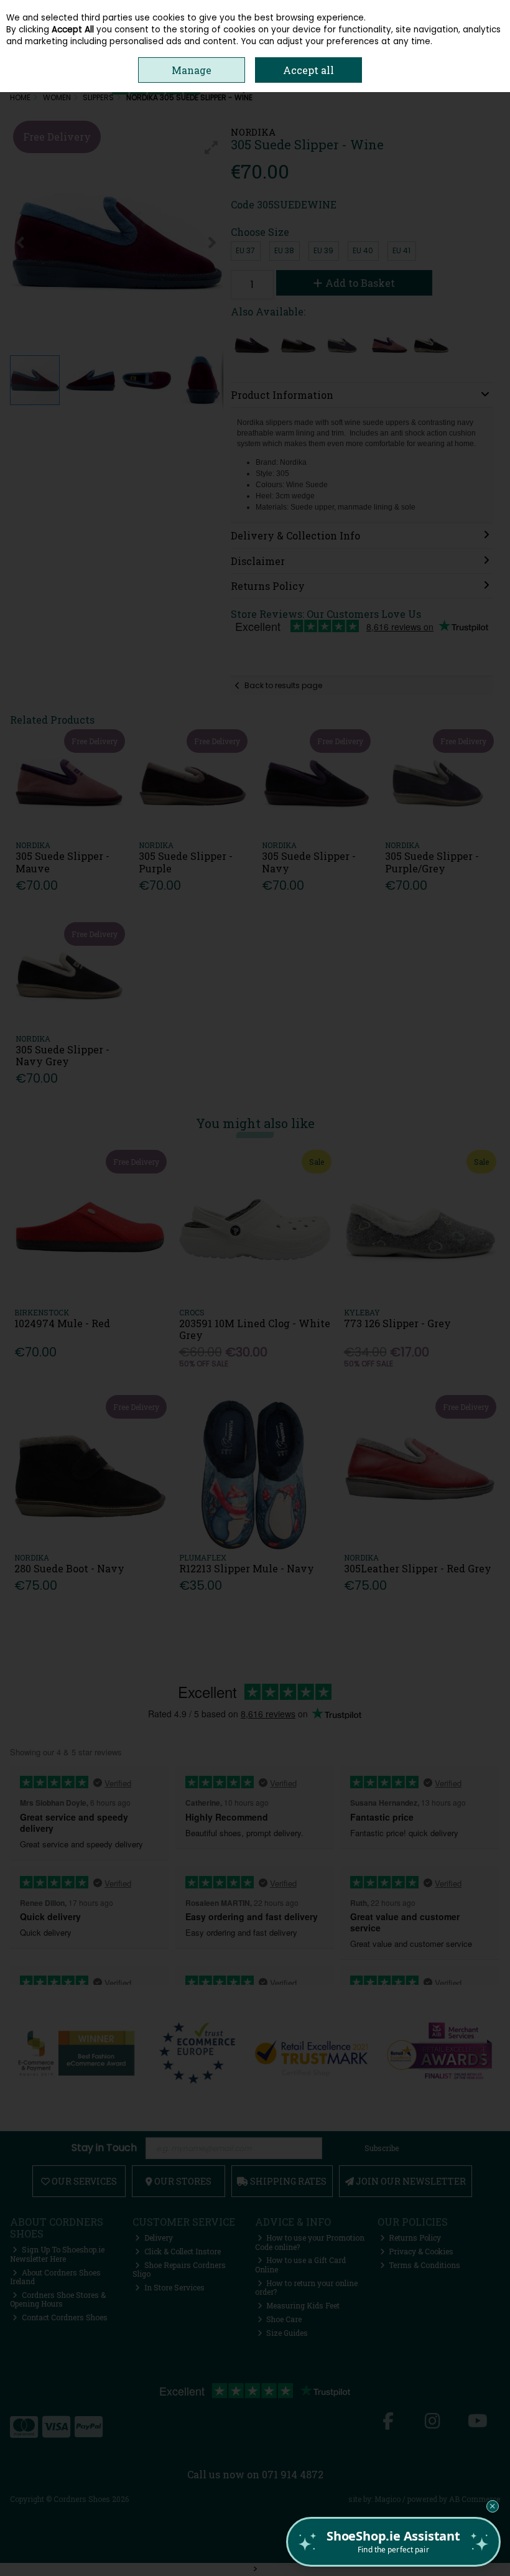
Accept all (308, 70)
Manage (192, 70)
